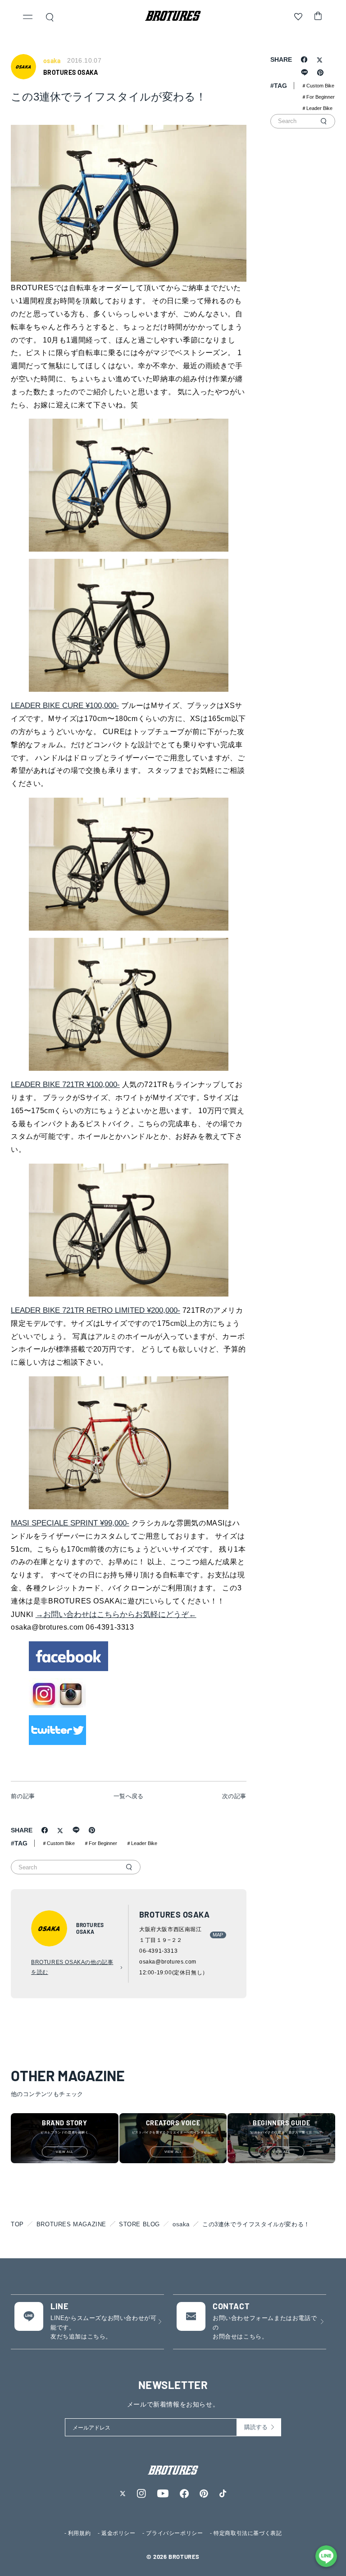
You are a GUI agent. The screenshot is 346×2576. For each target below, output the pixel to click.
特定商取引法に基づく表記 (248, 2533)
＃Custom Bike (58, 1843)
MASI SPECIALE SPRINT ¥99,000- (70, 1523)
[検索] (129, 1867)
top (17, 2224)
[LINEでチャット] (326, 2556)
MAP (218, 1935)
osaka (181, 2224)
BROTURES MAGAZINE (71, 2224)
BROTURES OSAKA (71, 72)
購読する (256, 2427)
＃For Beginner (100, 1843)
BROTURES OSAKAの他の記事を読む (72, 1967)
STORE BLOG (139, 2224)
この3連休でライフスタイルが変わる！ (256, 2224)
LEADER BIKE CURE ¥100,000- (65, 706)
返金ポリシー (118, 2533)
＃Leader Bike (142, 1843)
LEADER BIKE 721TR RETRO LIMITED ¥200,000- (96, 1310)
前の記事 (23, 1796)
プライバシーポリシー (174, 2533)
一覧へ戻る (129, 1796)
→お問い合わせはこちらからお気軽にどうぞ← (116, 1615)
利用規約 (79, 2533)
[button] (28, 18)
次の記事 (234, 1796)
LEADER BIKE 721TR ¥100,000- (65, 1085)
